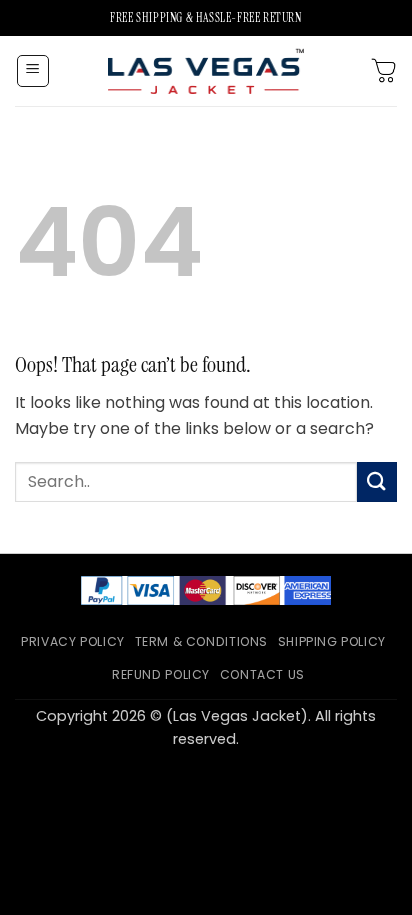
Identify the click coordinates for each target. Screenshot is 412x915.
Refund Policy (161, 674)
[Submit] (377, 481)
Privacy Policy (73, 641)
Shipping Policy (332, 641)
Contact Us (262, 674)
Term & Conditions (201, 641)
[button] (33, 71)
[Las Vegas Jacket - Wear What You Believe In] (206, 70)
